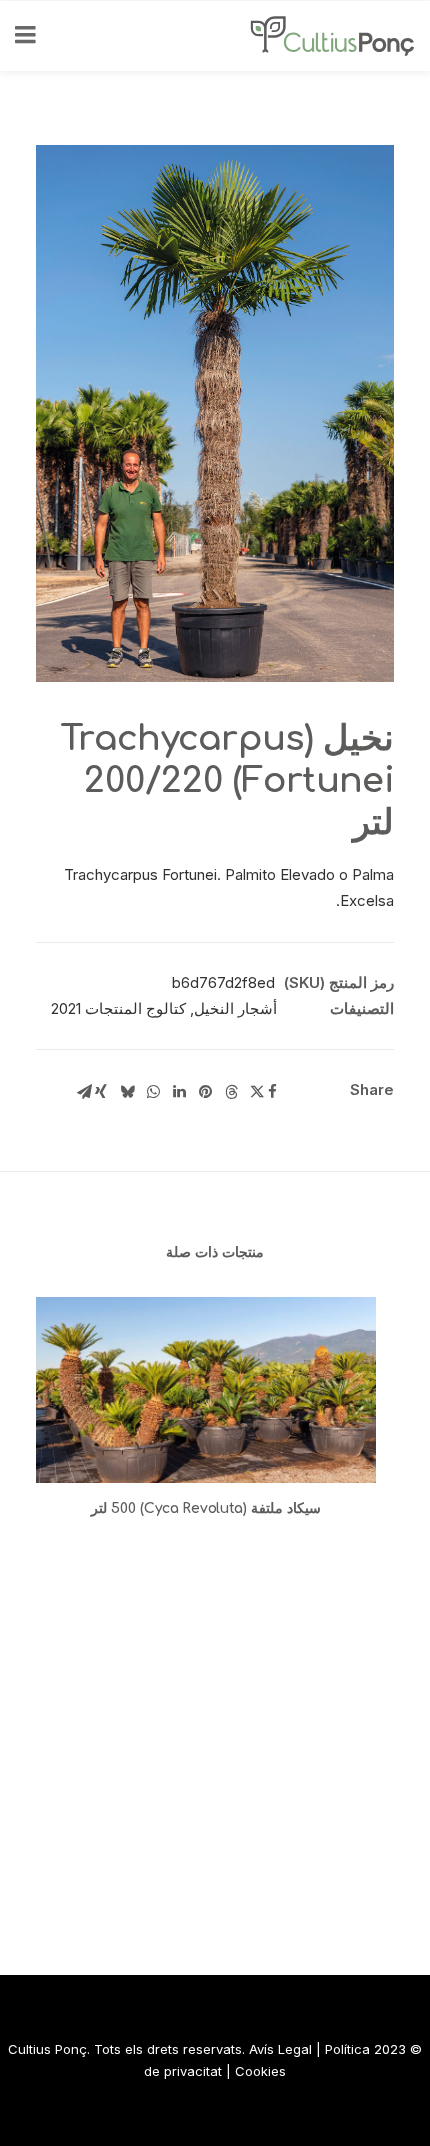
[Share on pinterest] (205, 1092)
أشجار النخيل (235, 1008)
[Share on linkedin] (179, 1092)
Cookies (260, 2071)
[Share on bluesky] (127, 1092)
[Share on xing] (101, 1092)
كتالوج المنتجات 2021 (118, 1008)
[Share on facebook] (272, 1092)
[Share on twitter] (257, 1092)
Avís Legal (280, 2049)
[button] (206, 1390)
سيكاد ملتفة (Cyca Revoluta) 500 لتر (205, 1508)
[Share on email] (84, 1092)
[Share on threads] (231, 1092)
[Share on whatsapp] (153, 1092)
